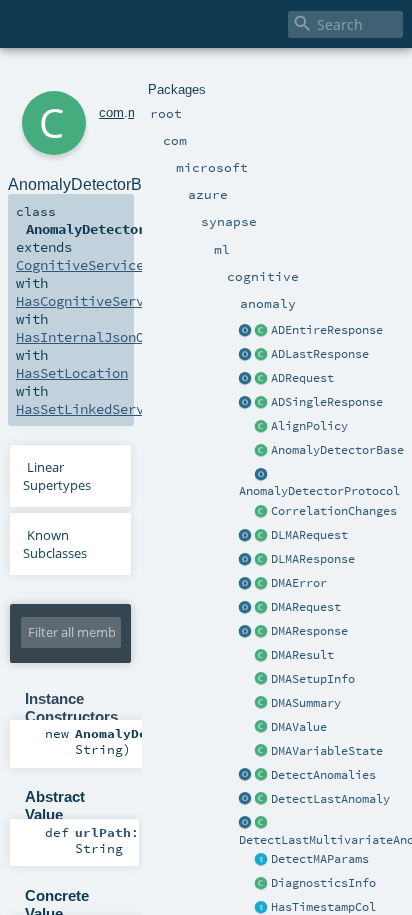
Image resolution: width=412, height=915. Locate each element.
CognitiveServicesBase (100, 265)
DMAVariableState (327, 751)
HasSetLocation (72, 373)
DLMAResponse (313, 559)
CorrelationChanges (334, 511)
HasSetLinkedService (92, 409)
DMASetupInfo (313, 679)
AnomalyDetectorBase (337, 450)
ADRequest (302, 378)
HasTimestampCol (323, 907)
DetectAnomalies (323, 775)
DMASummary (306, 703)
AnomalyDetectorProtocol (319, 491)
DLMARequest (309, 535)
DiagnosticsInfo (323, 883)
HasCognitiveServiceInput (112, 301)
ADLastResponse (320, 354)
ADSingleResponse (327, 402)
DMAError (299, 583)
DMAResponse (309, 631)
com (111, 112)
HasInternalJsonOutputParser (124, 337)
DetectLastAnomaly (330, 799)
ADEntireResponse (327, 330)
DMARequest (306, 607)
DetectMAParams (320, 859)
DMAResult (302, 655)
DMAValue (299, 727)
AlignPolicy (309, 426)
